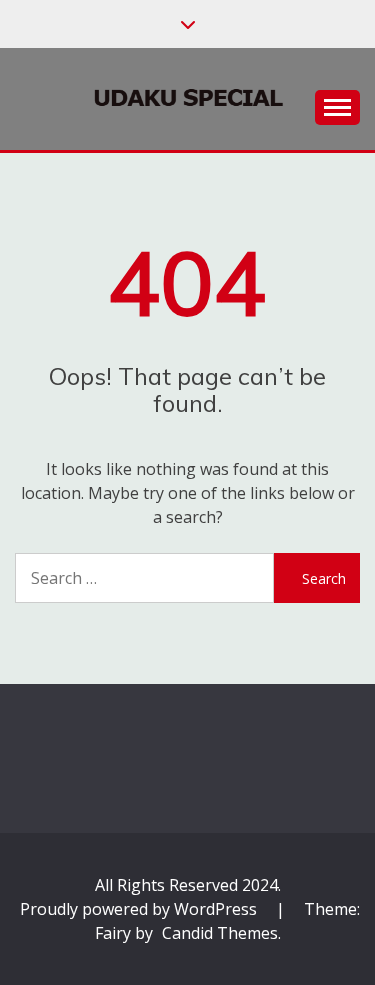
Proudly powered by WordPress (140, 909)
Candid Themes (220, 933)
